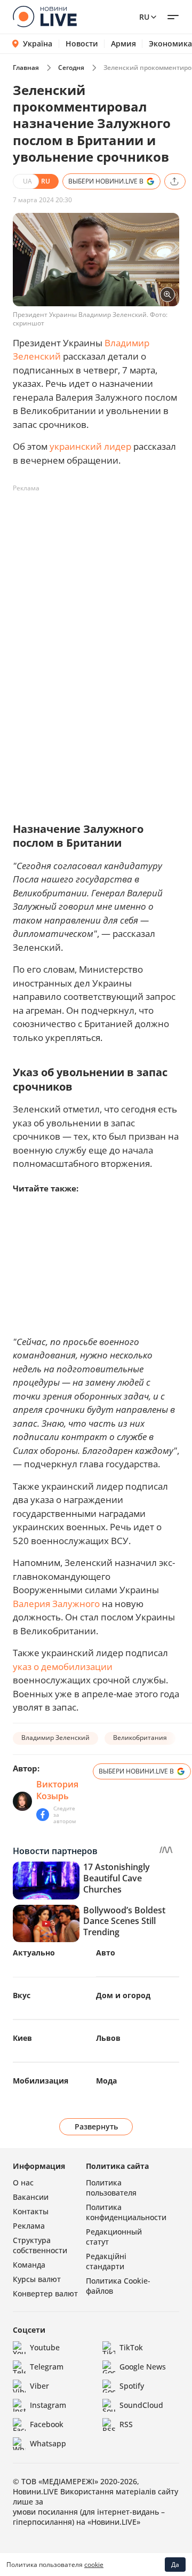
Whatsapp (48, 2443)
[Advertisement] (96, 593)
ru (144, 17)
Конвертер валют (45, 2293)
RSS (126, 2424)
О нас (23, 2183)
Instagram (48, 2405)
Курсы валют (37, 2279)
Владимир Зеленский (55, 1738)
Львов (108, 2038)
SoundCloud (141, 2405)
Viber (39, 2386)
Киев (22, 2038)
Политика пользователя (111, 2188)
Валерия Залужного (56, 1604)
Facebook (47, 2424)
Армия (123, 44)
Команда (29, 2265)
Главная (26, 67)
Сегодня (71, 67)
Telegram (47, 2367)
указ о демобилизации (63, 1667)
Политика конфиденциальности (126, 2212)
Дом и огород (123, 1995)
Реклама (29, 2226)
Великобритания (140, 1738)
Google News (143, 2367)
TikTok (131, 2347)
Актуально (34, 1953)
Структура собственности (40, 2245)
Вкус (22, 1995)
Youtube (45, 2347)
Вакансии (31, 2197)
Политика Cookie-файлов (118, 2286)
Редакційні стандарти (106, 2261)
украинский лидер (90, 446)
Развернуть (96, 2126)
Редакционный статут (114, 2237)
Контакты (31, 2211)
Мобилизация (41, 2081)
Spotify (132, 2386)
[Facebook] (43, 1815)
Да (175, 2565)
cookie (94, 2565)
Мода (106, 2081)
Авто (106, 1953)
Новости (82, 44)
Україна (38, 43)
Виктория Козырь (57, 1790)
